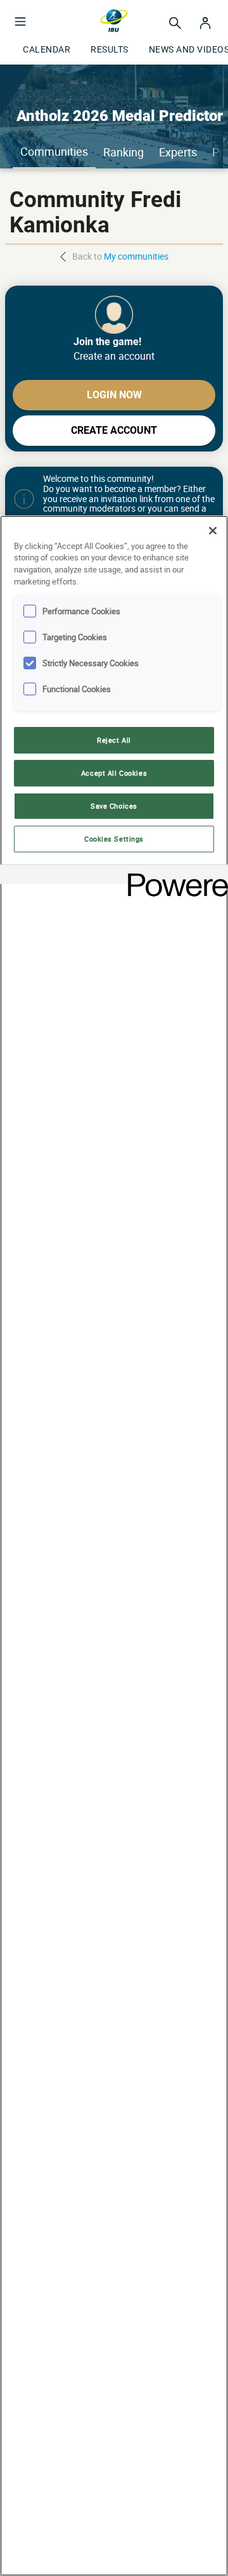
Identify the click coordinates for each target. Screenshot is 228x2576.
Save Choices (114, 806)
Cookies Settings (114, 839)
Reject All (114, 740)
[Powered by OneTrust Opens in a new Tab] (174, 876)
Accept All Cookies (114, 773)
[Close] (213, 531)
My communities (136, 256)
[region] (114, 1546)
